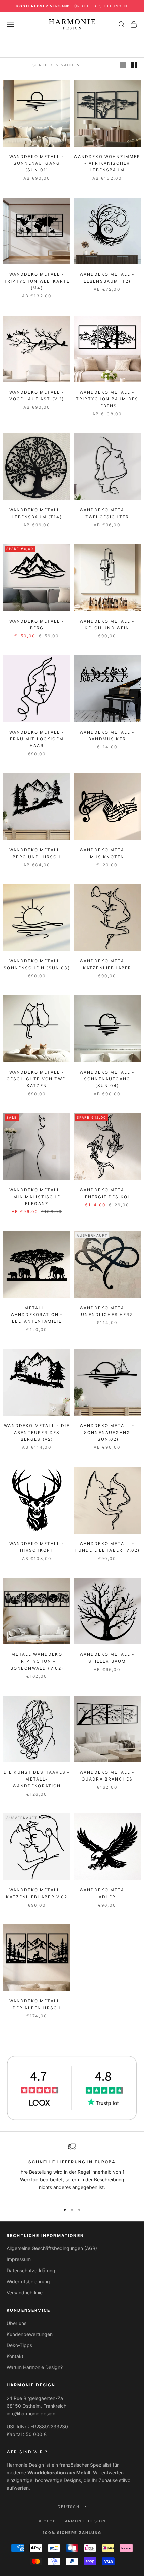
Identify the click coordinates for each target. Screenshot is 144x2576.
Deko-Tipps (19, 2345)
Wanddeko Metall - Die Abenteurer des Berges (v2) (37, 1432)
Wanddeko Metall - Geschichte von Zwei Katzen (37, 1079)
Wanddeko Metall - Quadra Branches (107, 1776)
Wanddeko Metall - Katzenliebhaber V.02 (37, 1893)
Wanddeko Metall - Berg (37, 625)
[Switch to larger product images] (123, 65)
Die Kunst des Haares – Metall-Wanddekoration (37, 1779)
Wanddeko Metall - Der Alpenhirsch (37, 2004)
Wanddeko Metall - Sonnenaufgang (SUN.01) (37, 163)
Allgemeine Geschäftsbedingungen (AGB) (52, 2248)
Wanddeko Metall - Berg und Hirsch (37, 853)
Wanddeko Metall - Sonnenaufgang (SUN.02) (107, 1432)
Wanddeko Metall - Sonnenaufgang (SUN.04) (107, 1079)
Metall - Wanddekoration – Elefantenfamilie (37, 1315)
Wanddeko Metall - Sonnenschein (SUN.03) (37, 964)
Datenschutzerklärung (31, 2270)
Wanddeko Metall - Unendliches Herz (107, 1311)
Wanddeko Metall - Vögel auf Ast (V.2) (37, 396)
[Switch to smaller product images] (134, 65)
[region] (72, 2170)
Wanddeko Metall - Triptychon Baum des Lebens (107, 399)
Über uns (17, 2323)
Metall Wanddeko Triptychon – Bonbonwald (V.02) (37, 1661)
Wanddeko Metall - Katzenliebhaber (107, 964)
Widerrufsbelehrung (28, 2281)
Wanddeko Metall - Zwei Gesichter (107, 513)
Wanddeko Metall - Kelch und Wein (107, 625)
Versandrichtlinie (25, 2292)
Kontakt (15, 2356)
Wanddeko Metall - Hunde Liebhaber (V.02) (107, 1547)
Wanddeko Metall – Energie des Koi (107, 1193)
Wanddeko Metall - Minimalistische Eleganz (37, 1197)
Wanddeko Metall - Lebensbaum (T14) (37, 513)
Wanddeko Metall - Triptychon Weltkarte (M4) (37, 281)
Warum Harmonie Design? (35, 2367)
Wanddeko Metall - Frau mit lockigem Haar (37, 739)
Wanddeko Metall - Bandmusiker (107, 735)
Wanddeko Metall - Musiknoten (107, 853)
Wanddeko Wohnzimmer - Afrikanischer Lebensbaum (107, 163)
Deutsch (69, 2507)
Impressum (19, 2259)
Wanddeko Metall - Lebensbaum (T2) (107, 278)
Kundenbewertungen (30, 2334)
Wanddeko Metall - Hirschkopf (37, 1547)
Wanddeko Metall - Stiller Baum (107, 1658)
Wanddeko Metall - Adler (107, 1893)
